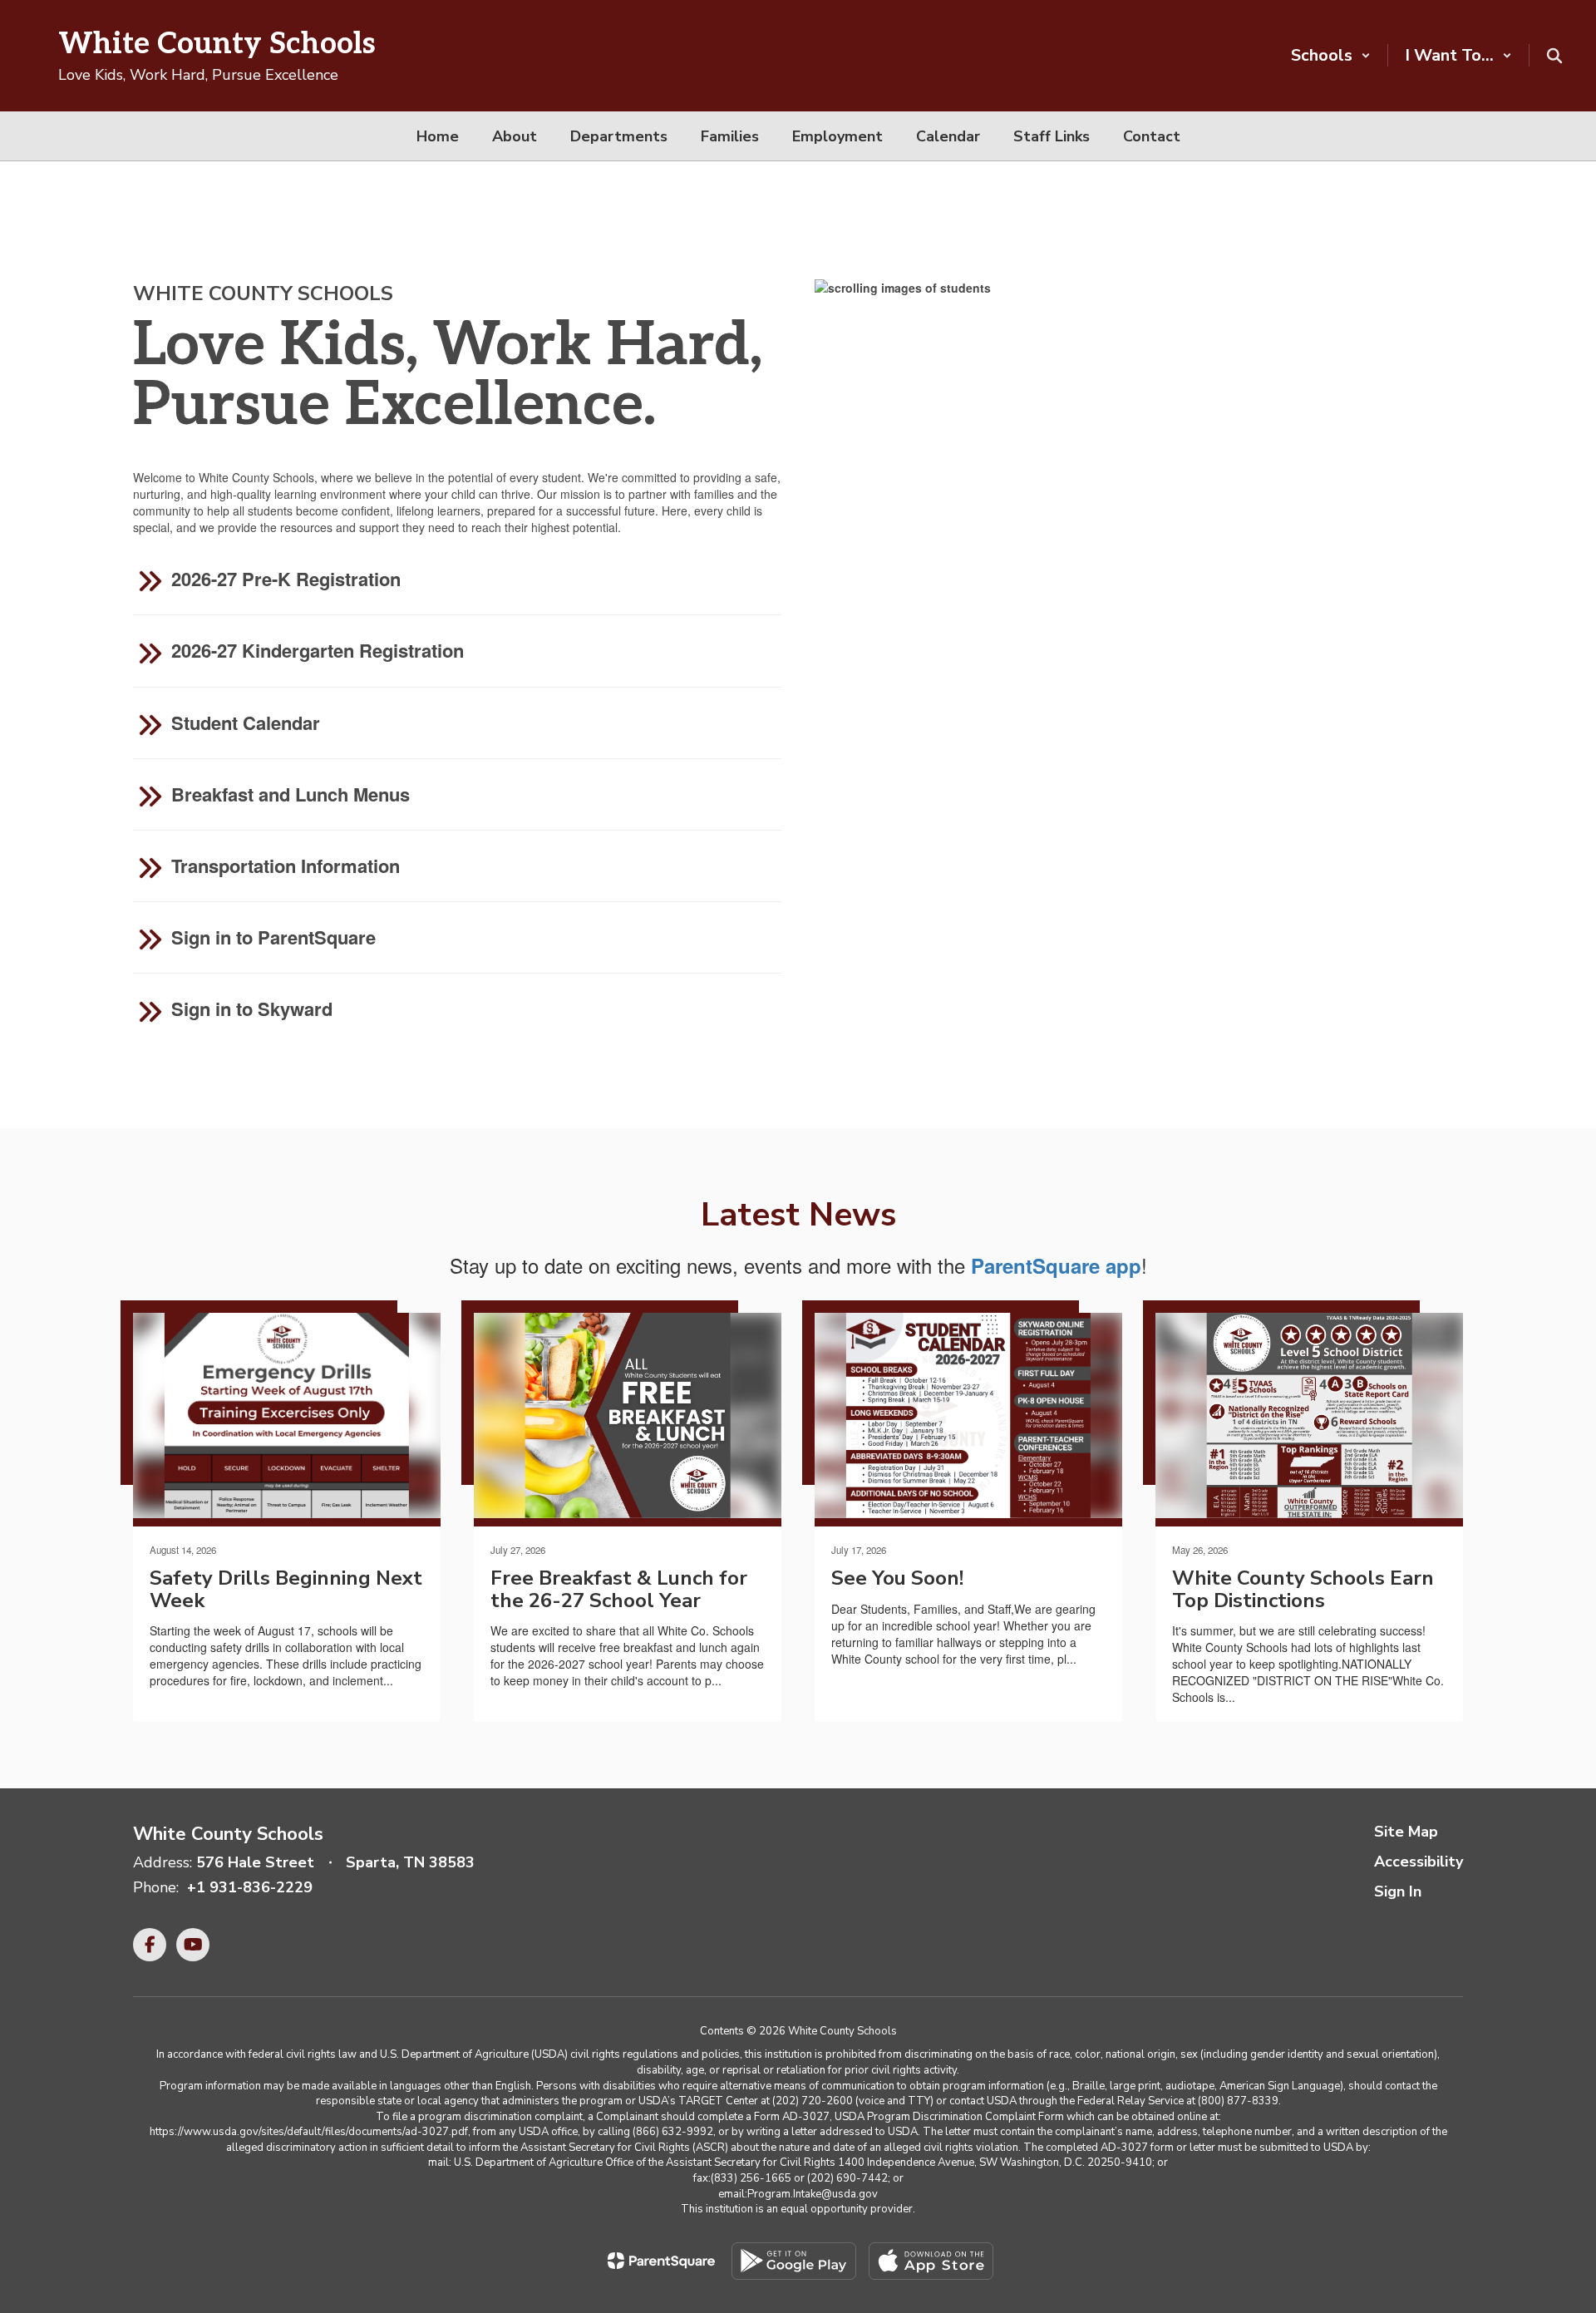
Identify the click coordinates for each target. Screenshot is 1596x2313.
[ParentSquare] (661, 2261)
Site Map (1406, 1832)
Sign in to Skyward (252, 1009)
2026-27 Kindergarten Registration (318, 650)
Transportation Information (286, 866)
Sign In (1398, 1891)
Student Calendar (246, 723)
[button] (1331, 55)
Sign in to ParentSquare (273, 937)
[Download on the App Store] (931, 2261)
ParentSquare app (1056, 1265)
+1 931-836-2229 (250, 1887)
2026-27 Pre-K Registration (283, 579)
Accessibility (1419, 1862)
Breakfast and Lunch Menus (291, 794)
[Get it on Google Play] (794, 2261)
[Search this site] (1554, 56)
